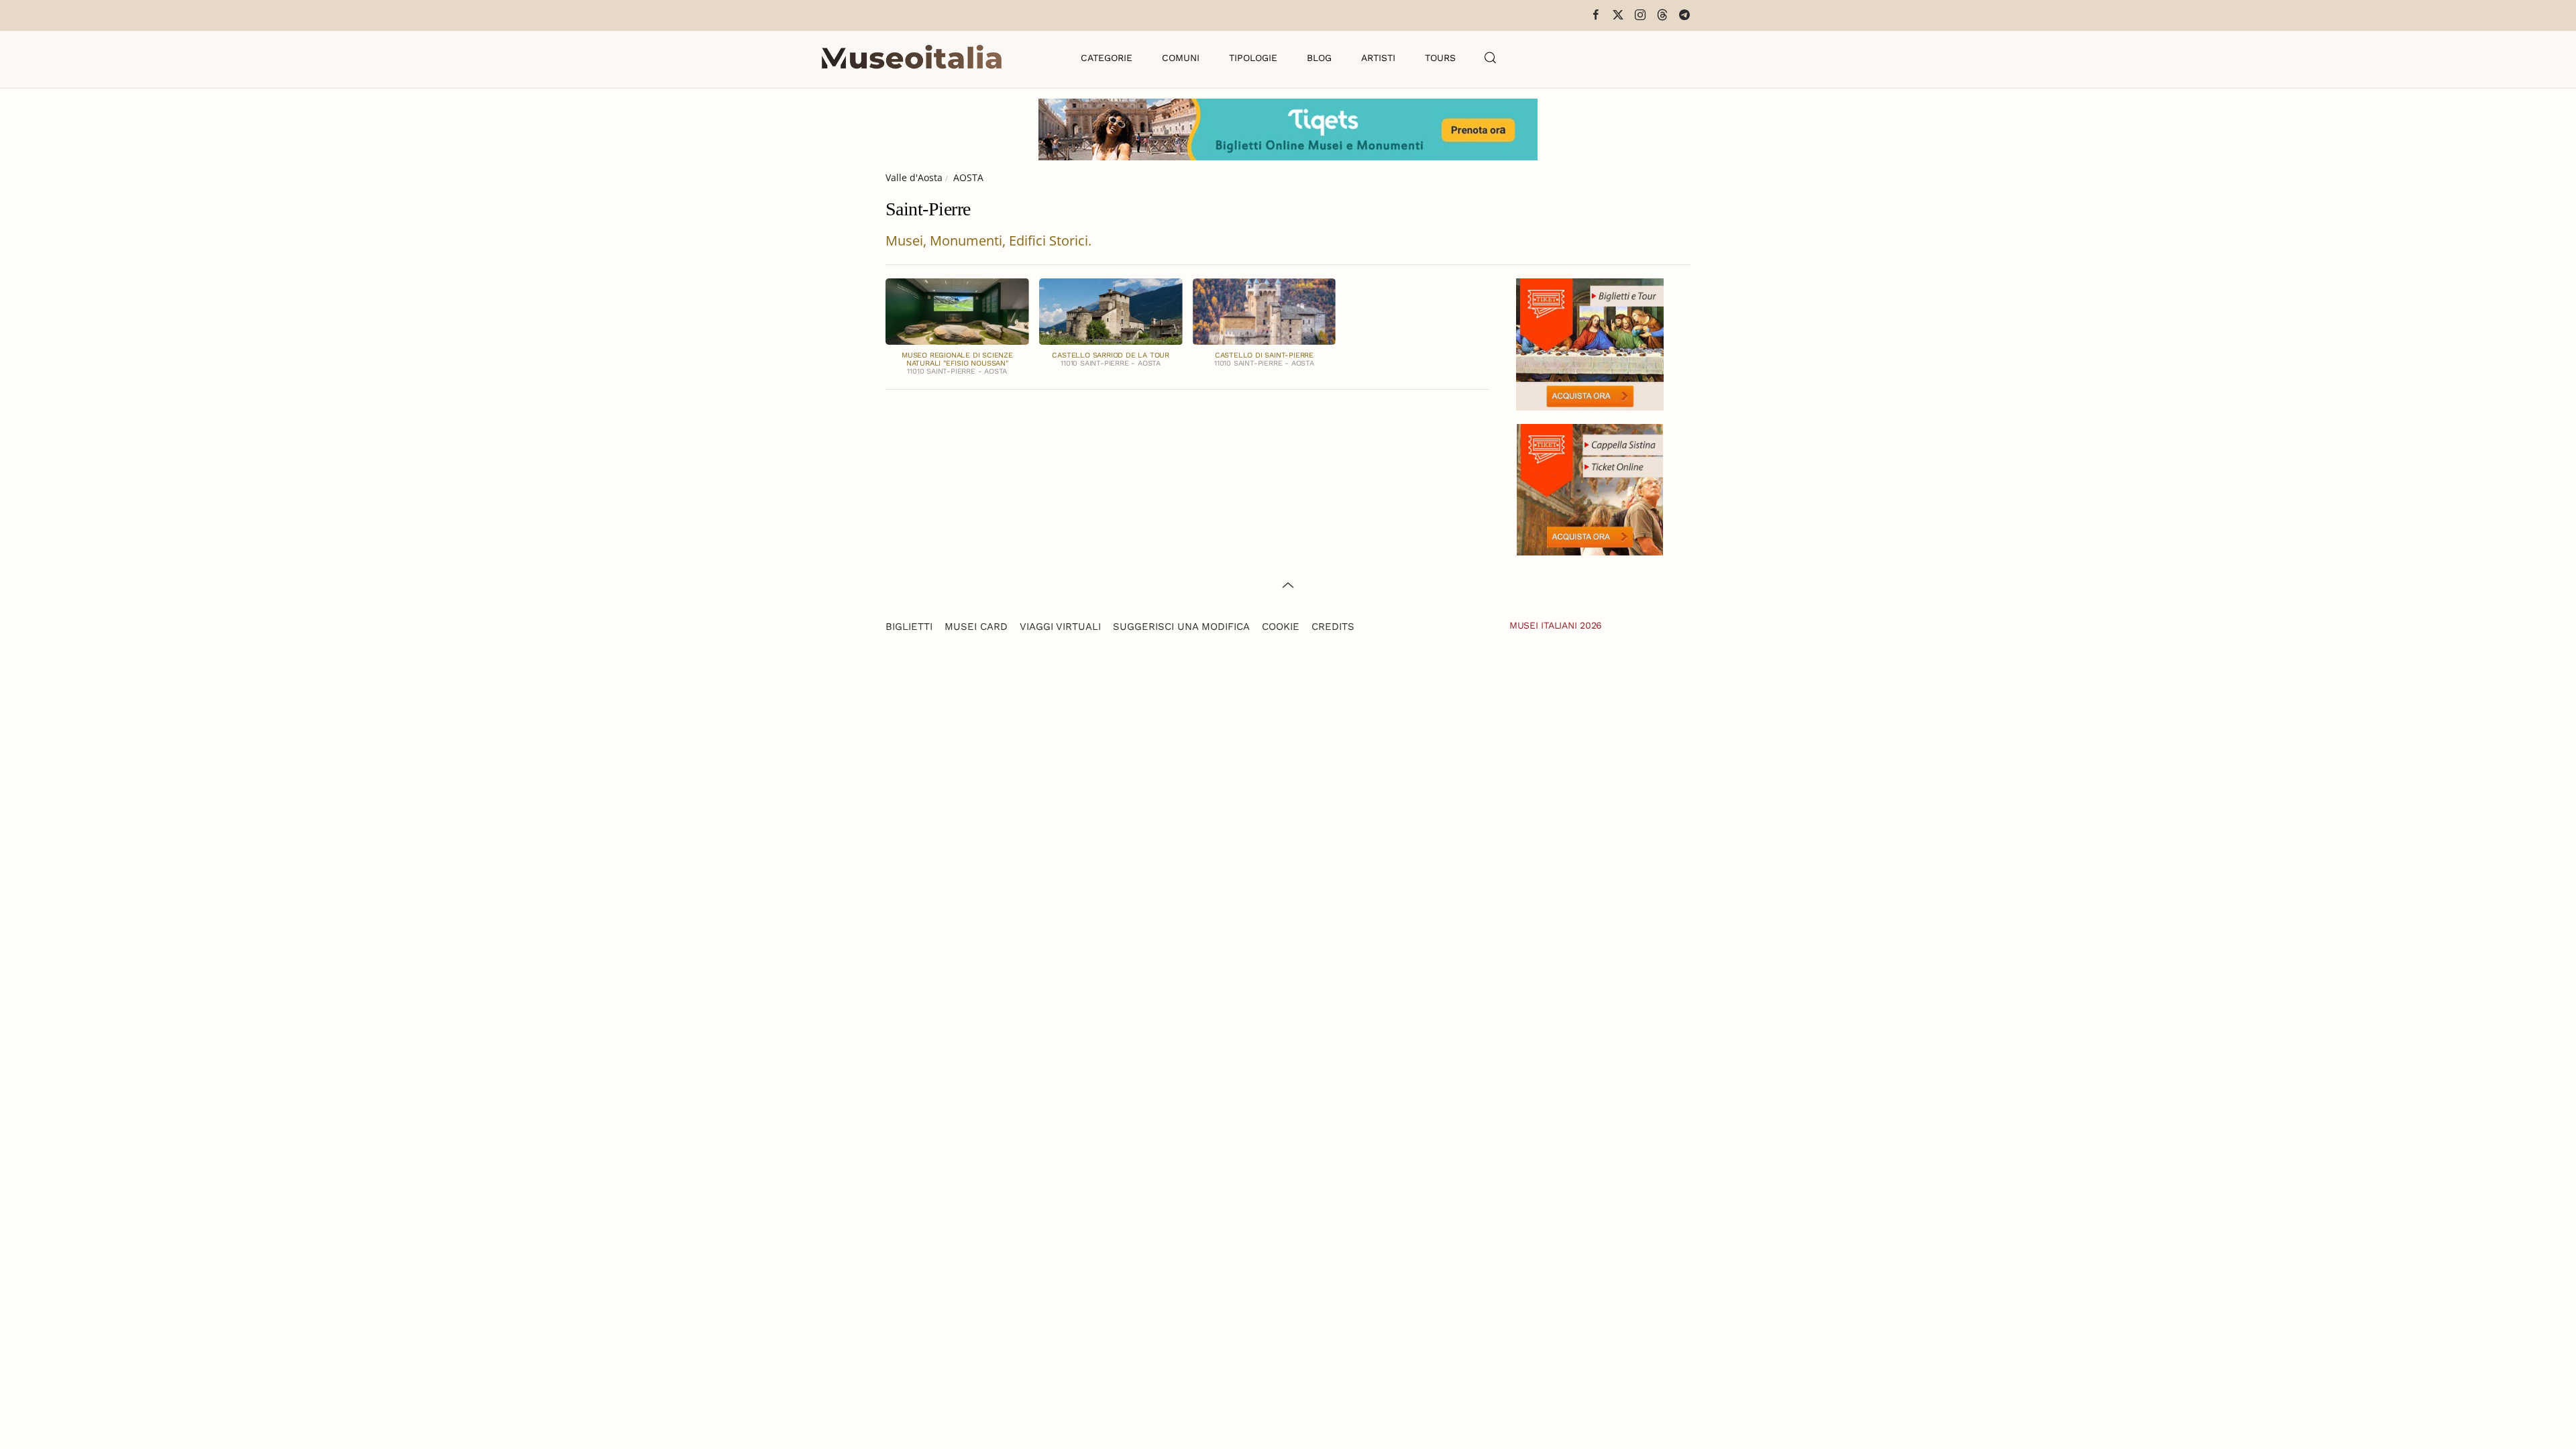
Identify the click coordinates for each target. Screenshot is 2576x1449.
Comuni (1181, 58)
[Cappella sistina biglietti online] (1590, 488)
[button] (1491, 58)
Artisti (1378, 58)
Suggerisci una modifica (1181, 627)
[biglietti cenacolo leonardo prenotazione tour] (1590, 343)
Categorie (1107, 58)
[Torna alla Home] (912, 58)
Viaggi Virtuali (1060, 627)
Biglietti (909, 627)
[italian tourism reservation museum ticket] (1288, 129)
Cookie (1281, 627)
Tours (1440, 58)
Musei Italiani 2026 (1556, 625)
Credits (1333, 627)
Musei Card (976, 627)
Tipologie (1253, 58)
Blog (1319, 58)
